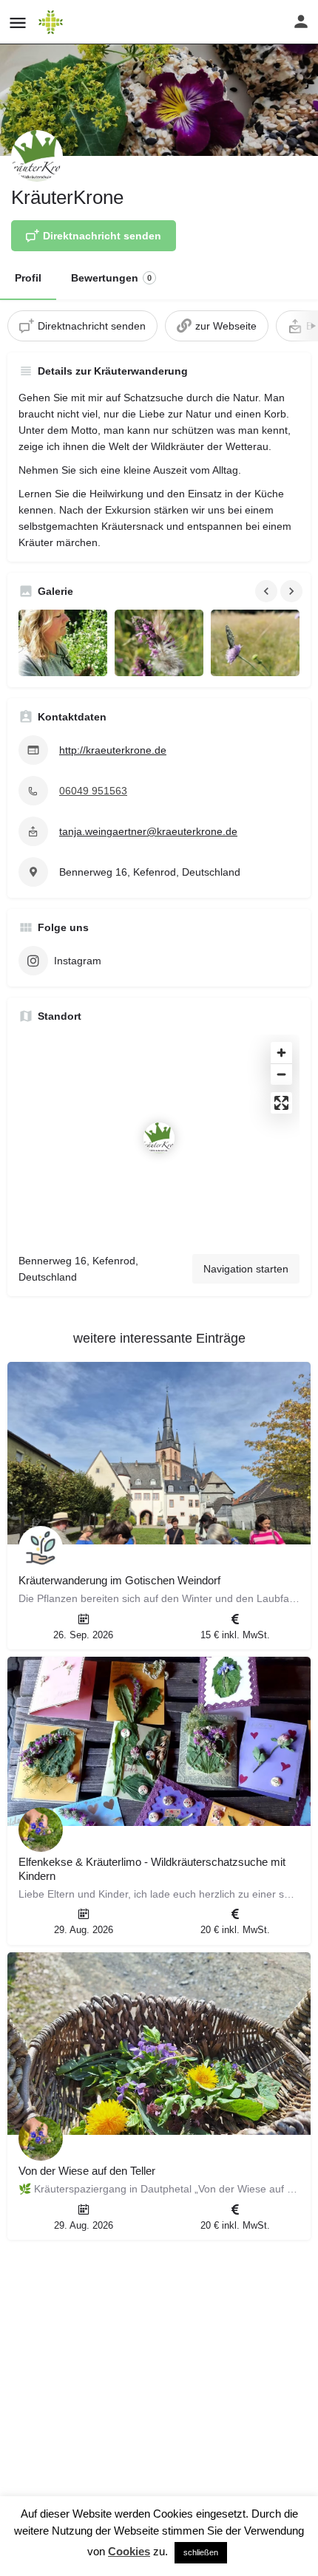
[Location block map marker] (159, 1138)
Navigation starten (246, 1269)
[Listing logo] (37, 156)
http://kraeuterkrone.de (113, 750)
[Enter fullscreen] (281, 1103)
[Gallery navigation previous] (268, 591)
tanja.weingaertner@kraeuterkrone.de (148, 831)
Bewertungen (111, 278)
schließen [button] (201, 2552)
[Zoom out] (281, 1074)
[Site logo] (53, 22)
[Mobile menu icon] (18, 23)
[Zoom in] (281, 1053)
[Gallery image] (63, 643)
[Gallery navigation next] (293, 591)
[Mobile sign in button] (301, 21)
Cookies (129, 2551)
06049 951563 (93, 791)
